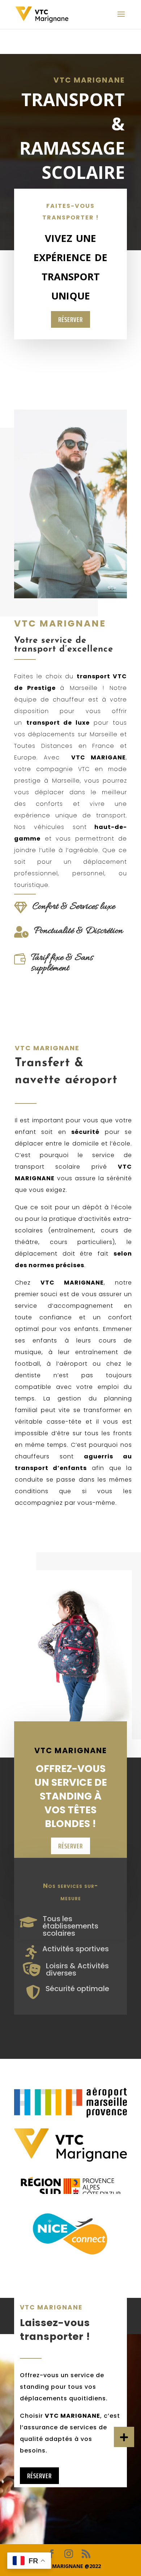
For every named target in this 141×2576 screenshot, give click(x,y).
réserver (70, 319)
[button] (124, 2437)
